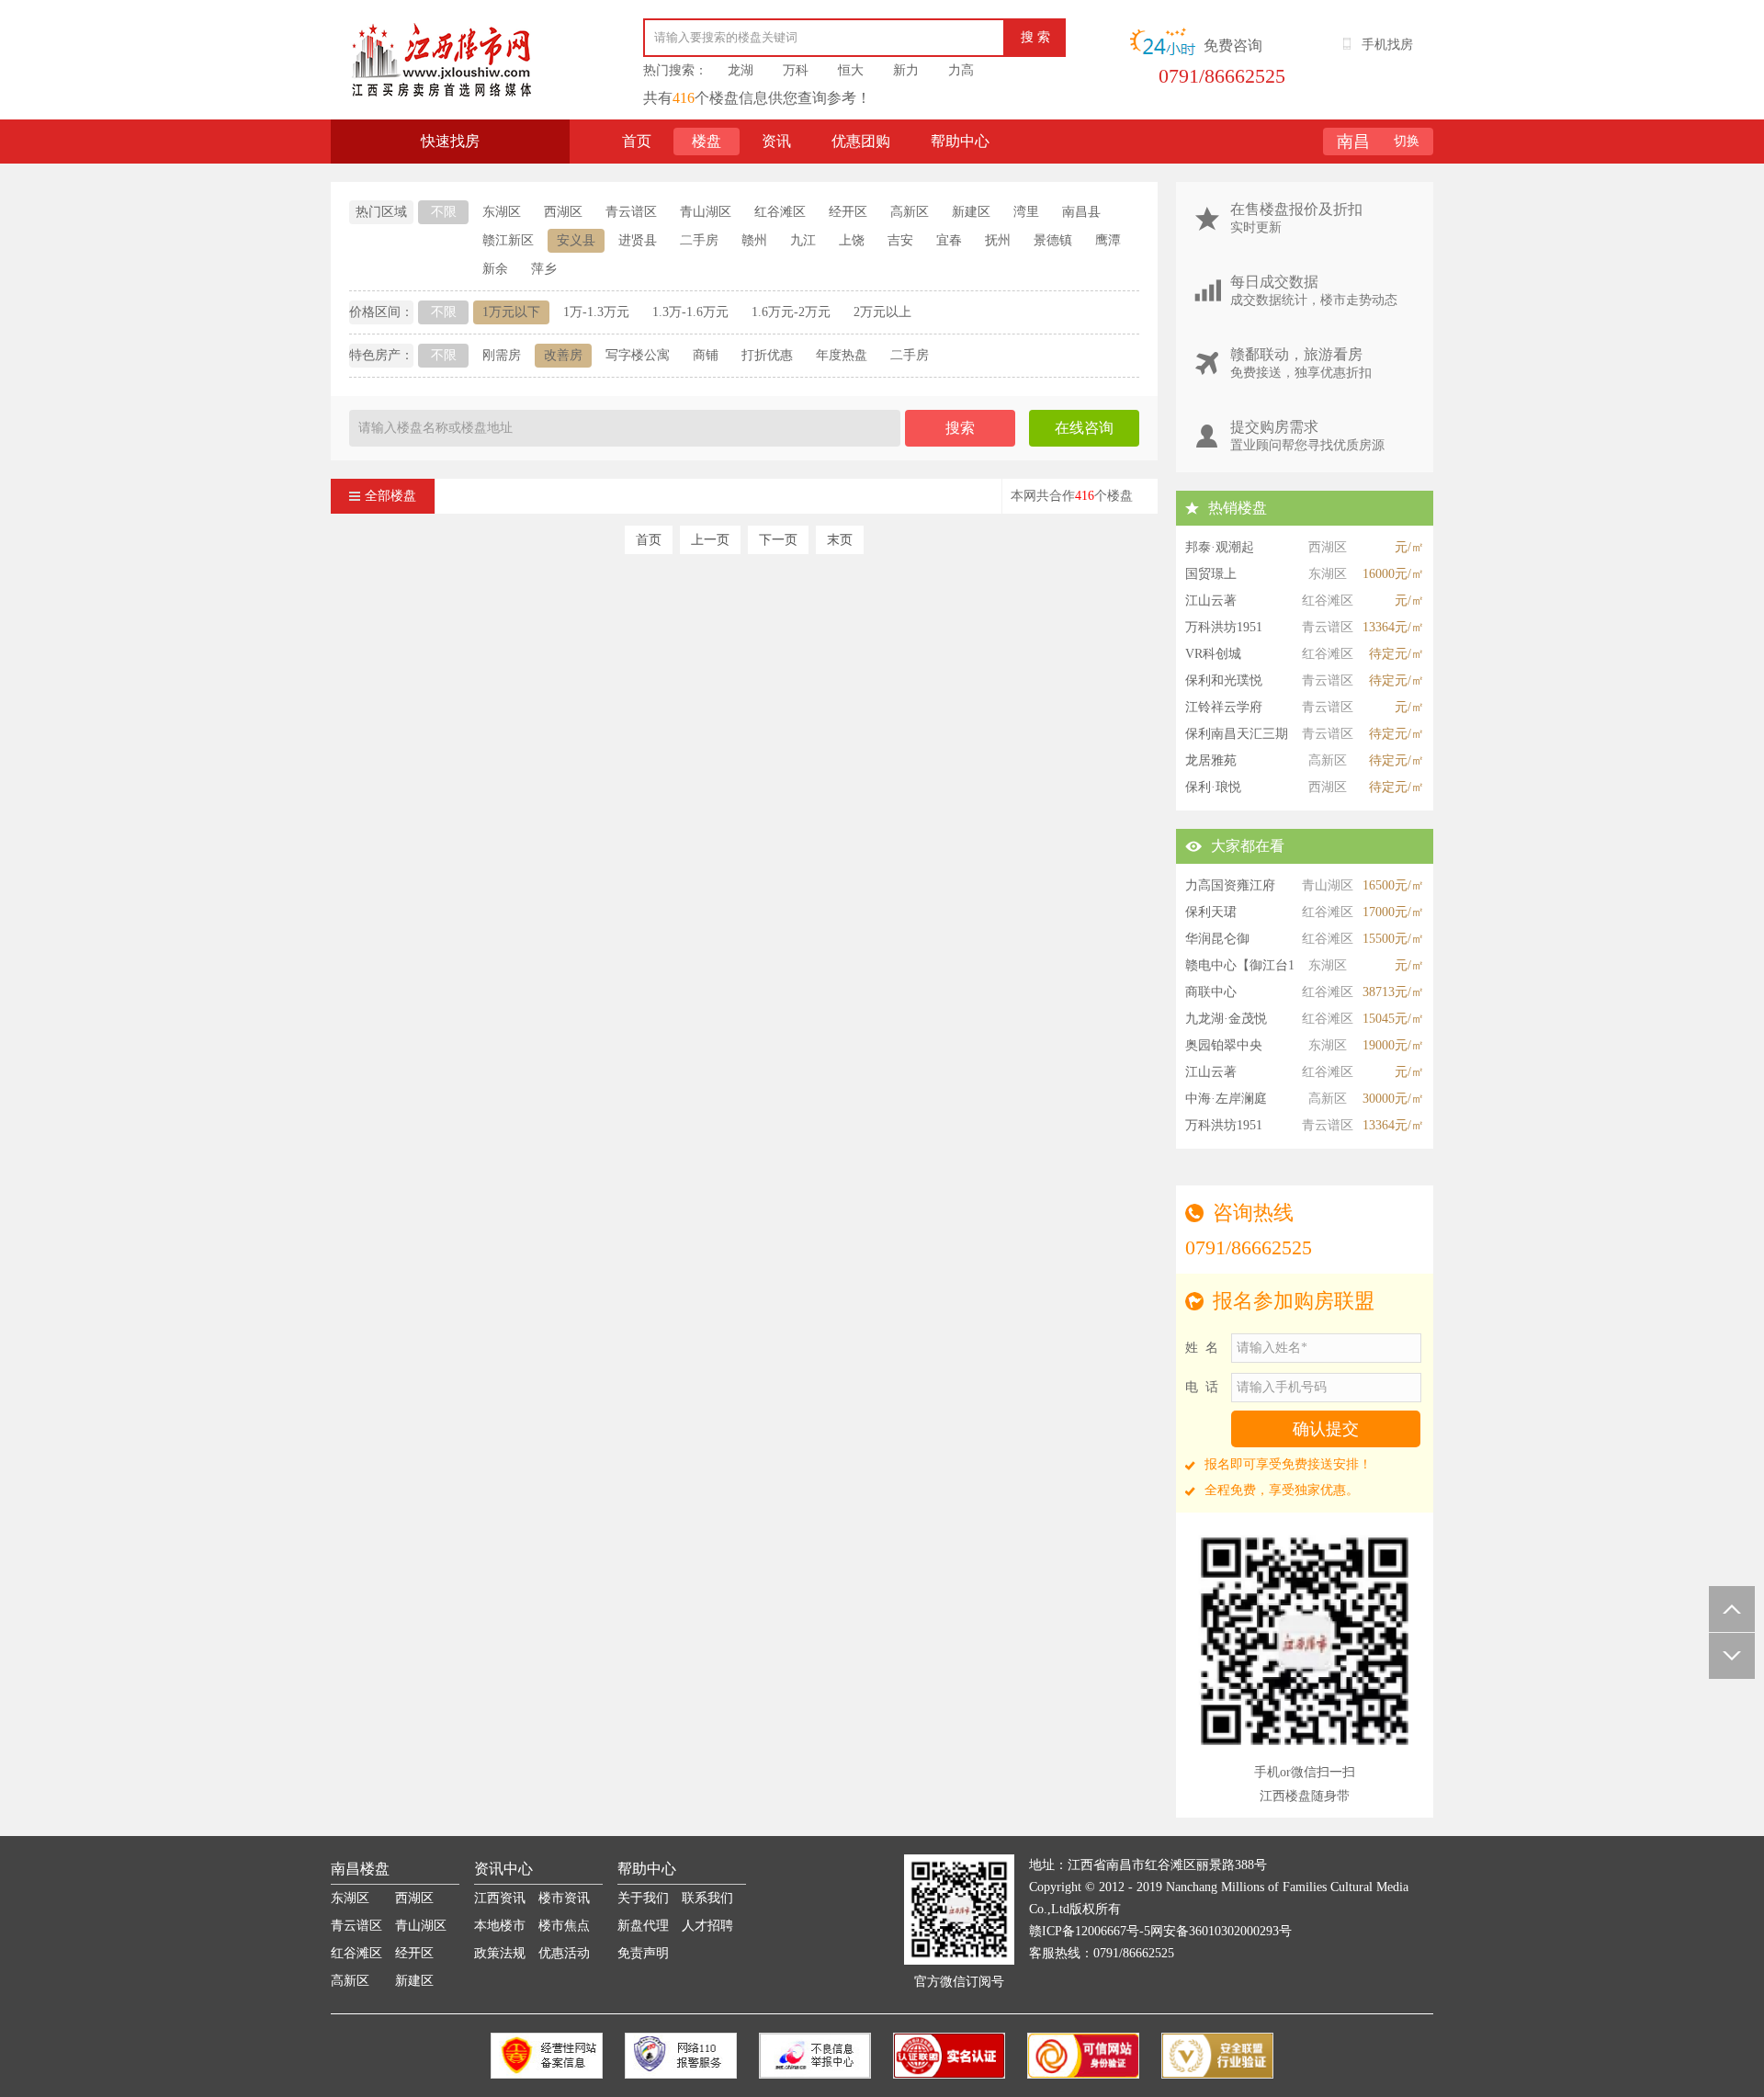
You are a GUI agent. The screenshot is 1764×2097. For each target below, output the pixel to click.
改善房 (563, 355)
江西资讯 (500, 1898)
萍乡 (544, 269)
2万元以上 (882, 312)
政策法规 (500, 1953)
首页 (637, 141)
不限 (444, 212)
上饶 (852, 240)
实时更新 (1296, 218)
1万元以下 (511, 312)
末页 (840, 540)
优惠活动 (564, 1953)
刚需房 (502, 355)
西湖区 (563, 212)
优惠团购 (861, 141)
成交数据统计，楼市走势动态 (1314, 290)
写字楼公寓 (638, 355)
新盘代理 (643, 1926)
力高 (961, 70)
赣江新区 (508, 240)
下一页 (778, 540)
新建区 (971, 212)
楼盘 (707, 141)
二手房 (699, 240)
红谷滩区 (780, 212)
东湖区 (502, 212)
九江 (803, 240)
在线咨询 (1084, 428)
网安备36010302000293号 (1221, 1931)
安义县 (576, 240)
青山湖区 (706, 212)
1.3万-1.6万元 (690, 312)
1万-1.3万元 (596, 312)
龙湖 (741, 70)
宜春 (949, 240)
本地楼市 (500, 1926)
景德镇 (1053, 240)
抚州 (998, 240)
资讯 (776, 141)
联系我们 (707, 1898)
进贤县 (638, 240)
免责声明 (643, 1953)
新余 (495, 269)
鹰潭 (1108, 240)
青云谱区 (631, 212)
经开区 (848, 212)
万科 (796, 70)
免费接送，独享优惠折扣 (1301, 363)
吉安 (900, 240)
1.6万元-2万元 (791, 312)
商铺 (706, 355)
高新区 (910, 212)
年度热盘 (842, 355)
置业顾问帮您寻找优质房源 (1307, 436)
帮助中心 (960, 141)
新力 (906, 70)
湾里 (1026, 212)
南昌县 (1081, 212)
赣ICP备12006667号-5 (1090, 1931)
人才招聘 (707, 1926)
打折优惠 (767, 355)
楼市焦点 (564, 1926)
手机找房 (1387, 45)
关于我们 (643, 1898)
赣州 (754, 240)
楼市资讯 (564, 1898)
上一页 (710, 540)
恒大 (851, 70)
